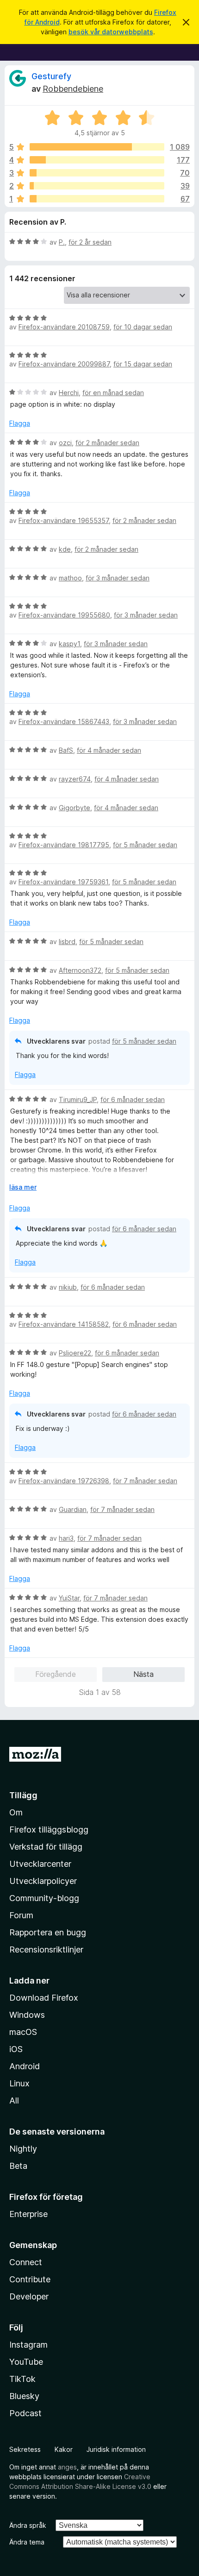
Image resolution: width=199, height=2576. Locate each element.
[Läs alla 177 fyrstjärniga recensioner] (97, 160)
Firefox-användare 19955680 (64, 615)
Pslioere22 (75, 1353)
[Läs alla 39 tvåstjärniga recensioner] (97, 186)
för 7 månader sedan (145, 1481)
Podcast (25, 2413)
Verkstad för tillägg (46, 1847)
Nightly (23, 2149)
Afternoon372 (80, 970)
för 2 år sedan (90, 242)
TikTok (22, 2379)
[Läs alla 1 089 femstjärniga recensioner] (97, 147)
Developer (29, 2296)
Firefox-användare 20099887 (64, 364)
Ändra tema (27, 2542)
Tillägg (23, 1795)
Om (16, 1812)
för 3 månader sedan (118, 578)
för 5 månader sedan (145, 845)
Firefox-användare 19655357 (64, 520)
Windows (27, 2015)
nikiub (68, 1287)
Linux (19, 2083)
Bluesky (24, 2396)
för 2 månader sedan (107, 443)
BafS (66, 750)
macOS (23, 2032)
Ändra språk (28, 2525)
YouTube (26, 2362)
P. (62, 242)
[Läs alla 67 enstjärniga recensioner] (97, 199)
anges (67, 2467)
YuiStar (69, 1598)
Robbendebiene (73, 89)
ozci (65, 443)
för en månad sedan (113, 393)
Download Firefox (44, 1998)
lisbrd (67, 942)
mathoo (70, 578)
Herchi (69, 393)
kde (65, 549)
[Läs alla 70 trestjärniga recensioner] (97, 173)
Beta (18, 2166)
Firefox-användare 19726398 (64, 1481)
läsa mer (23, 1187)
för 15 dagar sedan (143, 364)
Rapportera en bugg (48, 1932)
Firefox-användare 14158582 (64, 1324)
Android (25, 2066)
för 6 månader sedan (133, 1099)
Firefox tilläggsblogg (49, 1830)
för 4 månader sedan (109, 750)
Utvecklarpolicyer (43, 1881)
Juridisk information (116, 2449)
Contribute (30, 2279)
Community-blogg (44, 1898)
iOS (16, 2049)
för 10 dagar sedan (143, 327)
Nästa (143, 1674)
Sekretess (25, 2449)
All (14, 2100)
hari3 (66, 1538)
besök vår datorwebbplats (111, 32)
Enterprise (28, 2214)
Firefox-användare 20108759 (64, 327)
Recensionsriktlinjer (46, 1949)
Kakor (64, 2449)
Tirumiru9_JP (78, 1099)
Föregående (56, 1674)
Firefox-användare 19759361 (63, 882)
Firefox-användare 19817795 (64, 845)
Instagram (28, 2345)
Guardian (73, 1509)
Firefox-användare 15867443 (64, 721)
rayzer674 (75, 779)
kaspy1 (69, 644)
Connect (26, 2262)
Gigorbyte (75, 808)
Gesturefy (51, 76)
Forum (21, 1915)
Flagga (20, 423)
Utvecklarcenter (40, 1864)
